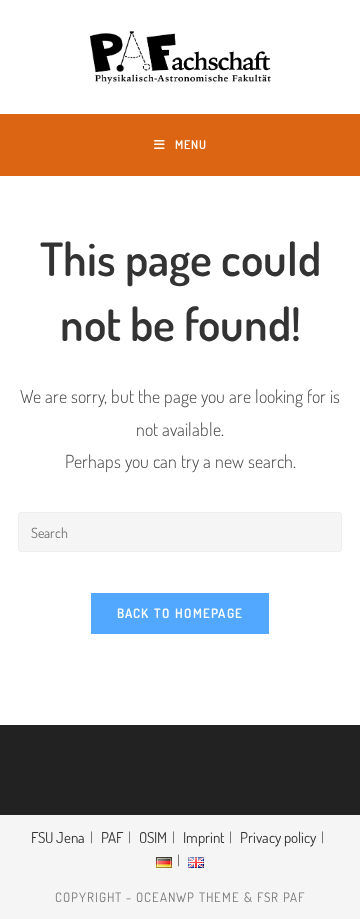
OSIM (153, 837)
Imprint (203, 837)
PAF (112, 837)
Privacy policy (278, 837)
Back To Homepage (180, 613)
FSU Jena (58, 837)
